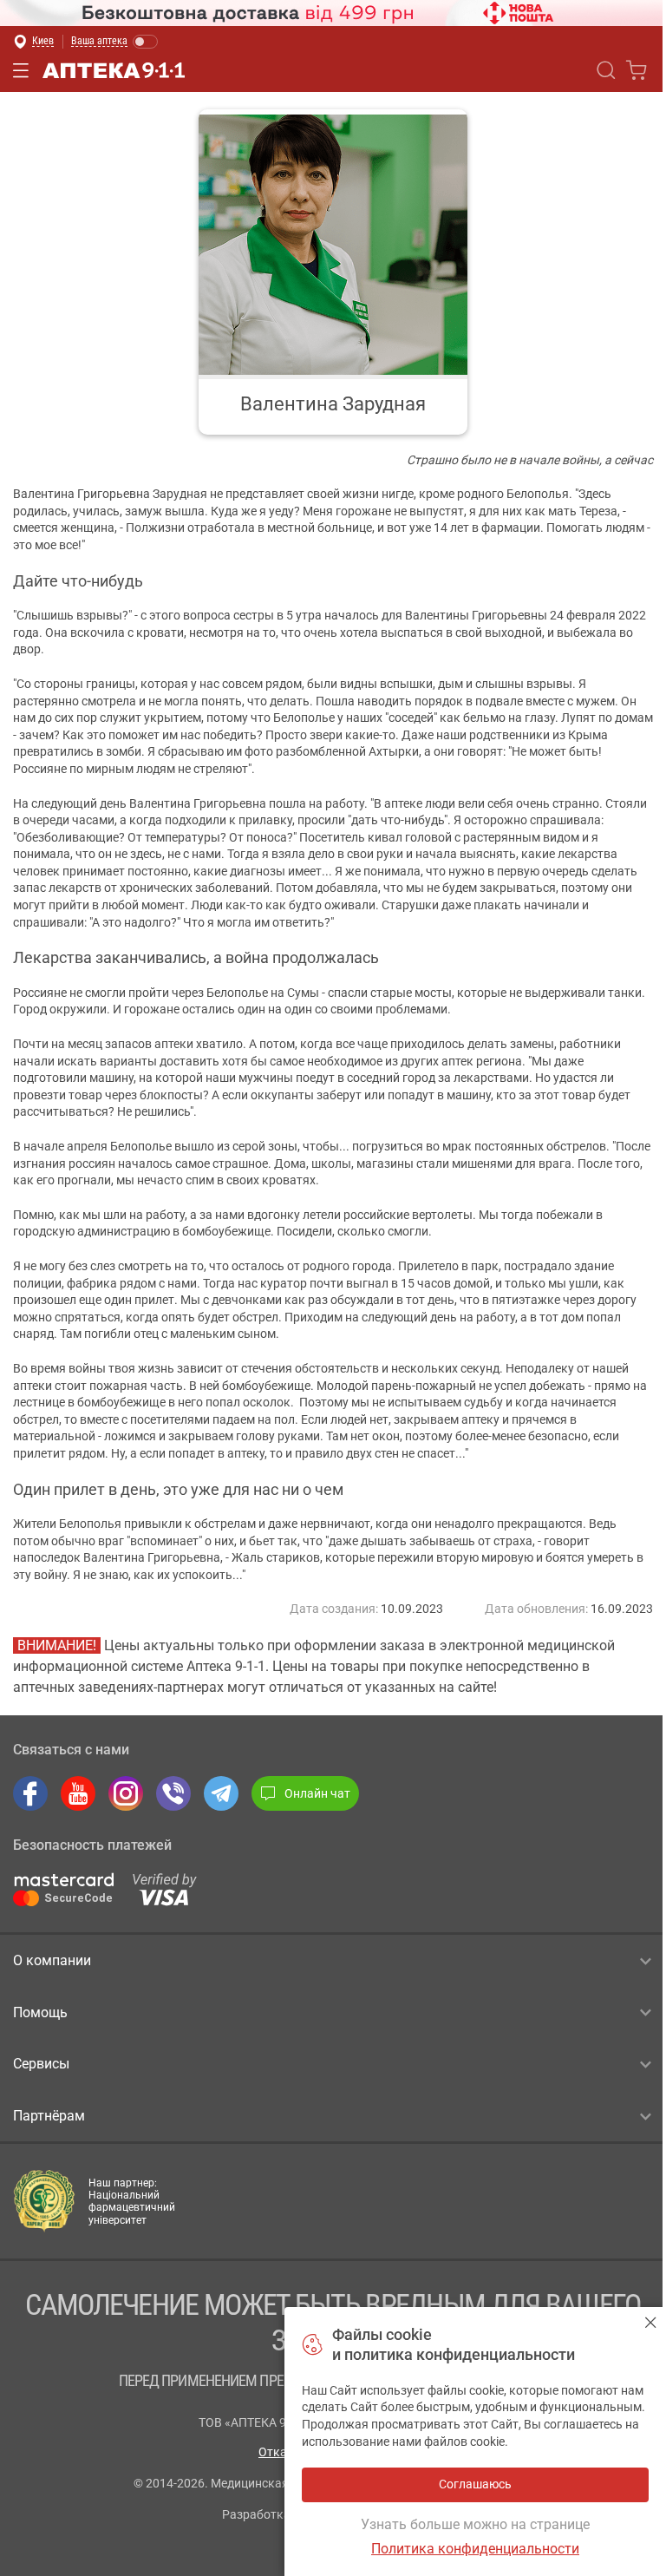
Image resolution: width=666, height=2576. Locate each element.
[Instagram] (126, 1793)
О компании (52, 1960)
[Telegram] (221, 1793)
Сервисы (41, 2064)
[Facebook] (30, 1793)
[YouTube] (78, 1793)
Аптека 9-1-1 (114, 70)
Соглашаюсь (651, 2322)
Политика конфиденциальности (475, 2549)
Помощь (40, 2012)
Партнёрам (49, 2116)
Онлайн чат (317, 1793)
